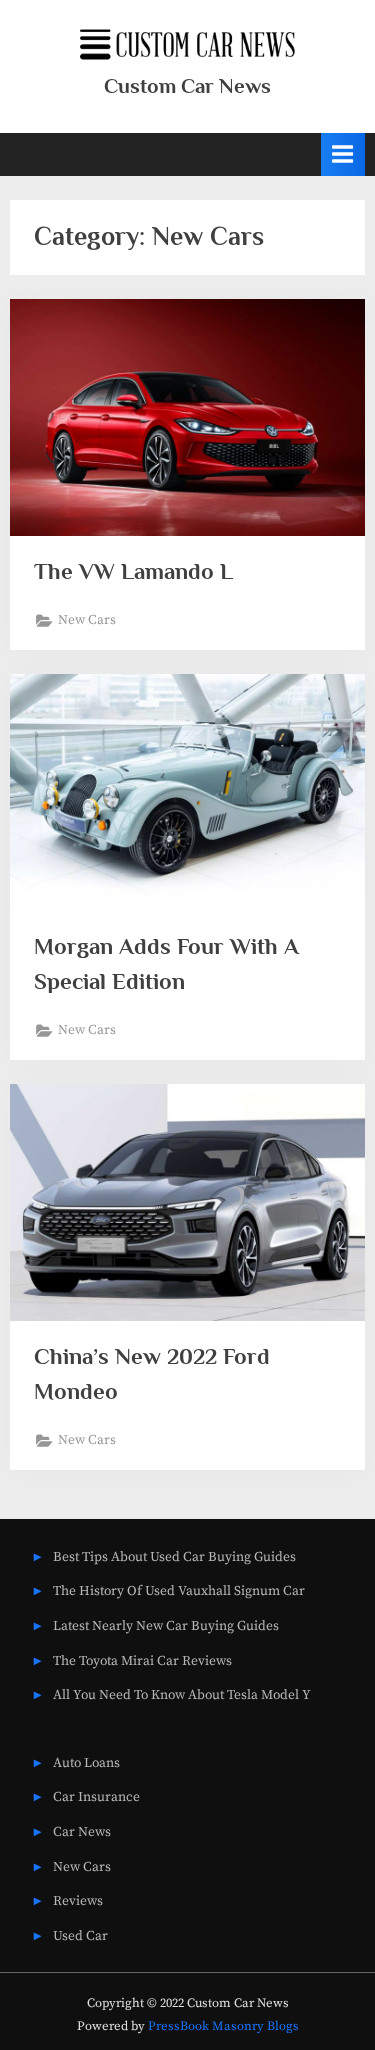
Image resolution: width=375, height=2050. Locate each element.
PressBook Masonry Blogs (223, 2026)
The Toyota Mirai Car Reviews (142, 1661)
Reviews (78, 1901)
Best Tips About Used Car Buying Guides (174, 1557)
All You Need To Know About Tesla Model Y (182, 1695)
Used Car (80, 1936)
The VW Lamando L (133, 571)
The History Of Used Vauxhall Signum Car (179, 1591)
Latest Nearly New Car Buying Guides (166, 1626)
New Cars (87, 620)
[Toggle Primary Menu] (343, 154)
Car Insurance (96, 1797)
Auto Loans (86, 1763)
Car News (82, 1832)
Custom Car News (187, 86)
